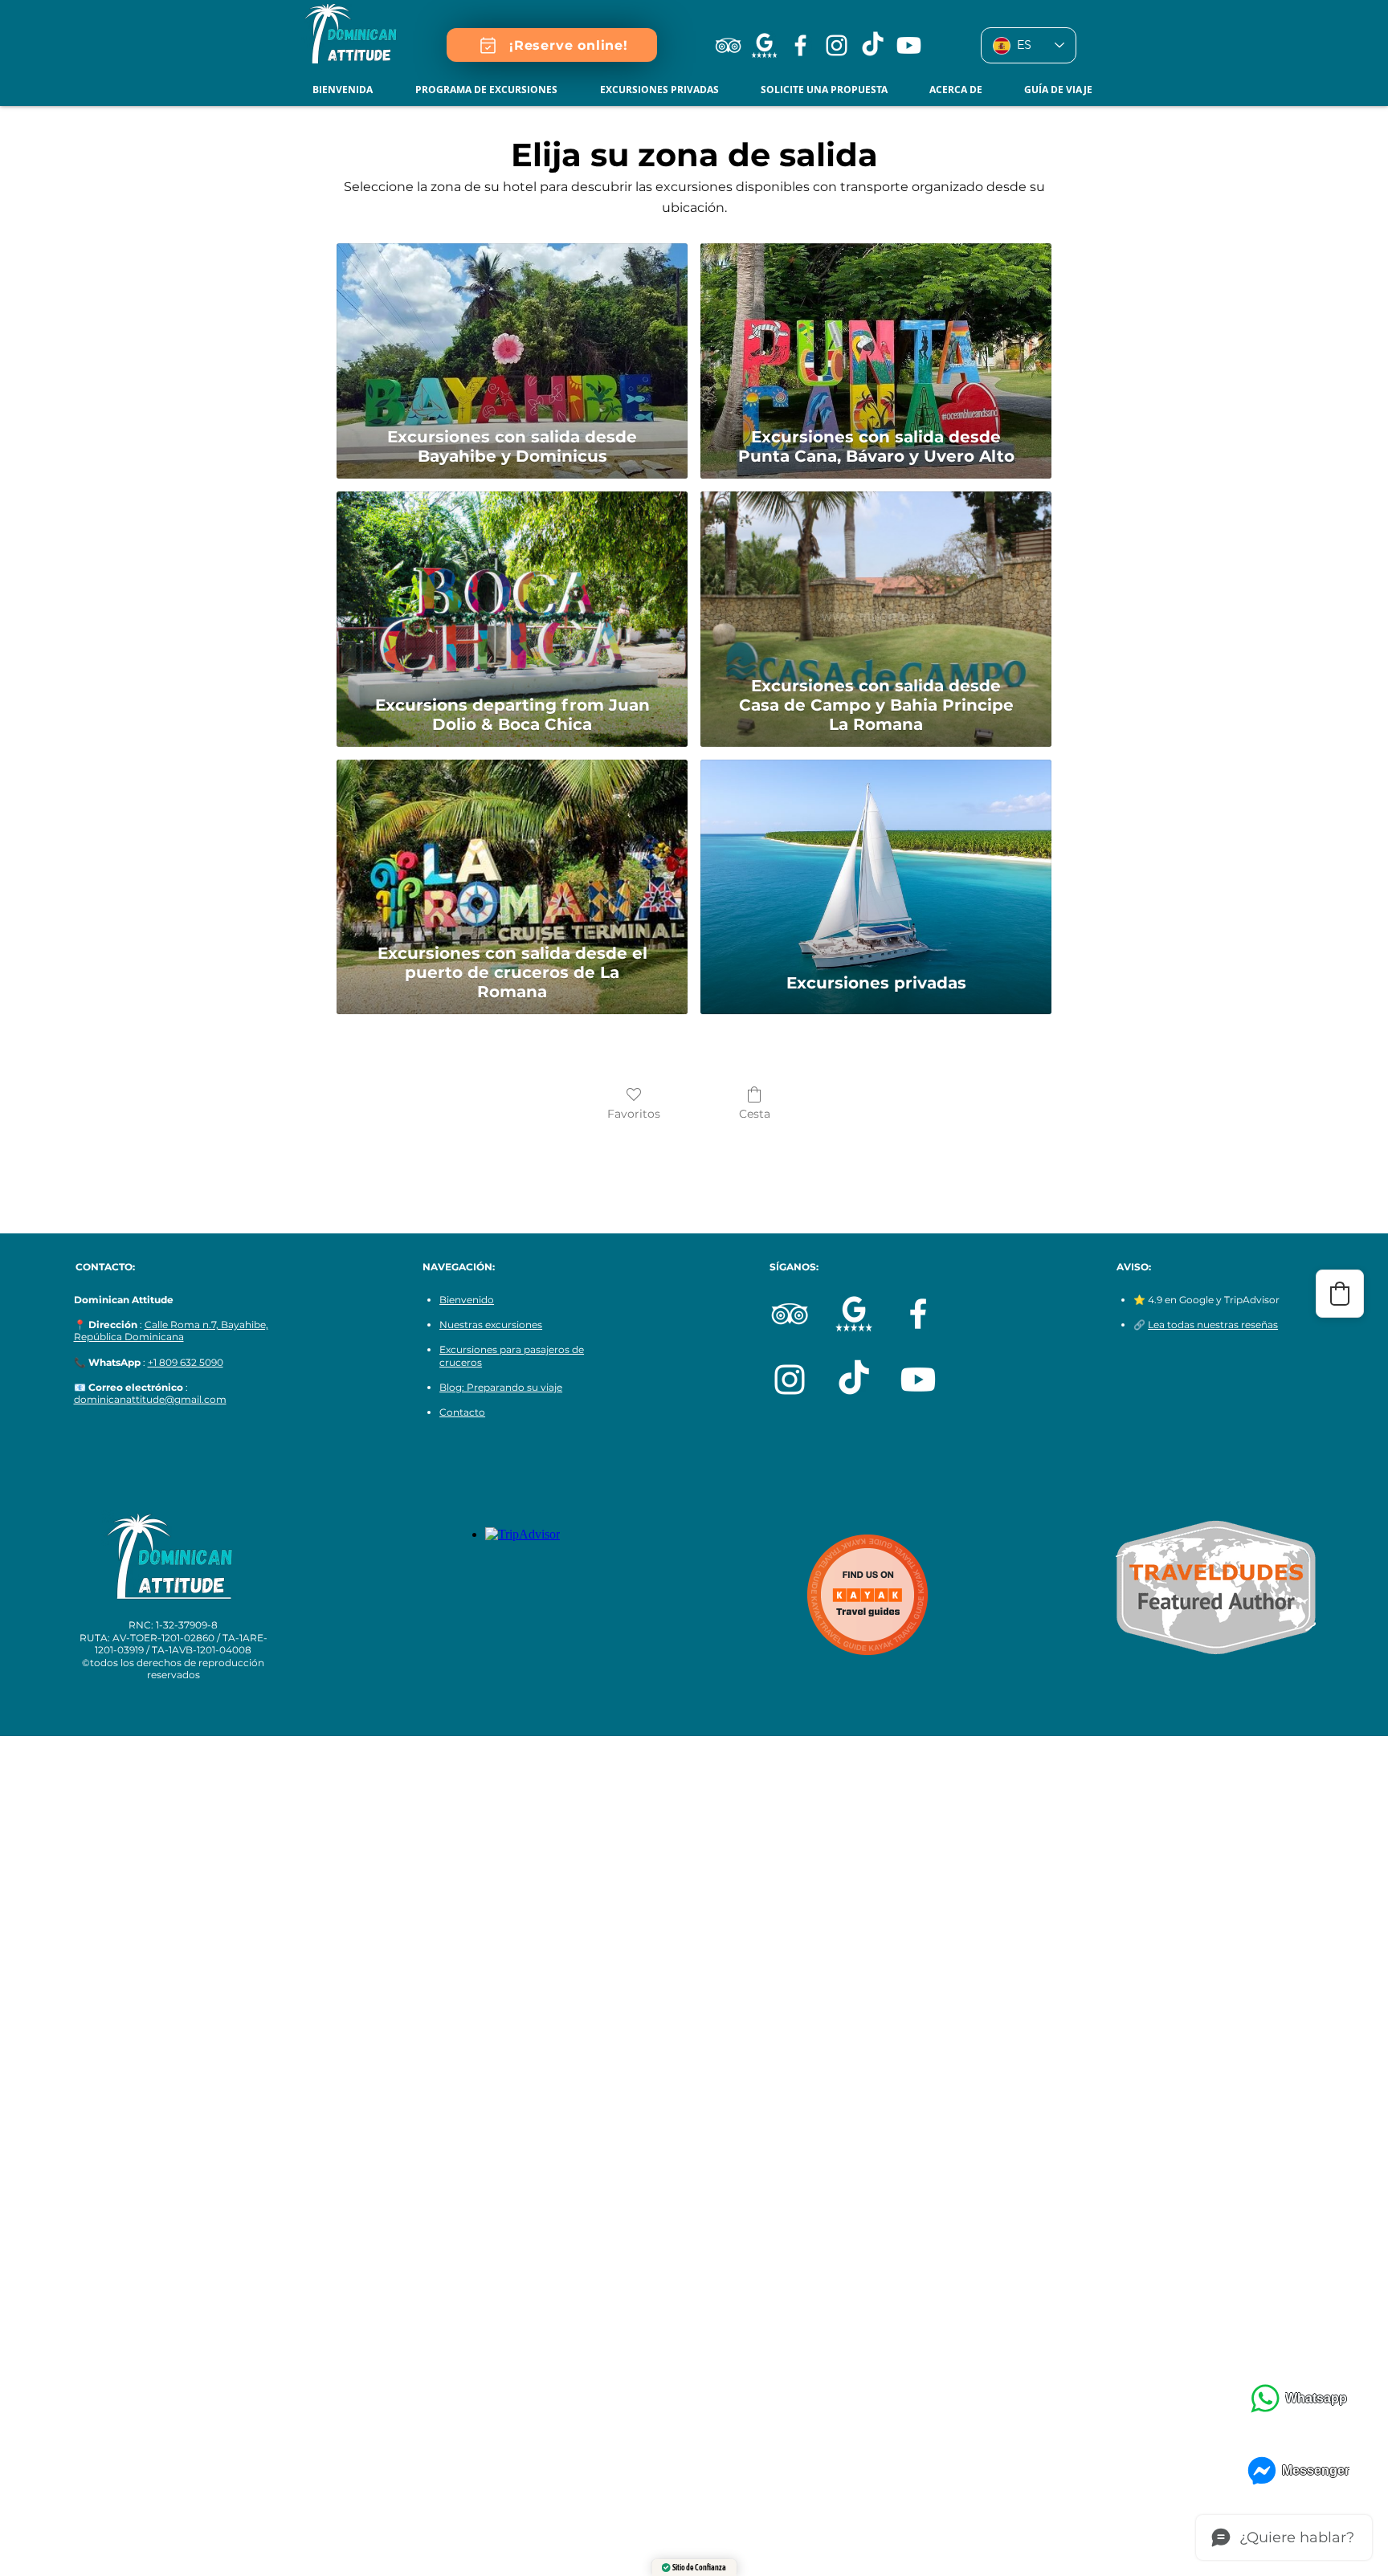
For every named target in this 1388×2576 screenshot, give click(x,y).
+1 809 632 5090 (186, 1362)
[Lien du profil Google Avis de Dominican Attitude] (764, 45)
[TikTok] (854, 1380)
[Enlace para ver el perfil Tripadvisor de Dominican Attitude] (728, 45)
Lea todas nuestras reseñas (1213, 1325)
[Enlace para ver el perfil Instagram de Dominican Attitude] (837, 45)
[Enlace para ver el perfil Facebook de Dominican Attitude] (800, 45)
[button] (496, 90)
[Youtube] (909, 45)
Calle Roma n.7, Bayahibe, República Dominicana (171, 1331)
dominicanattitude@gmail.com (150, 1399)
